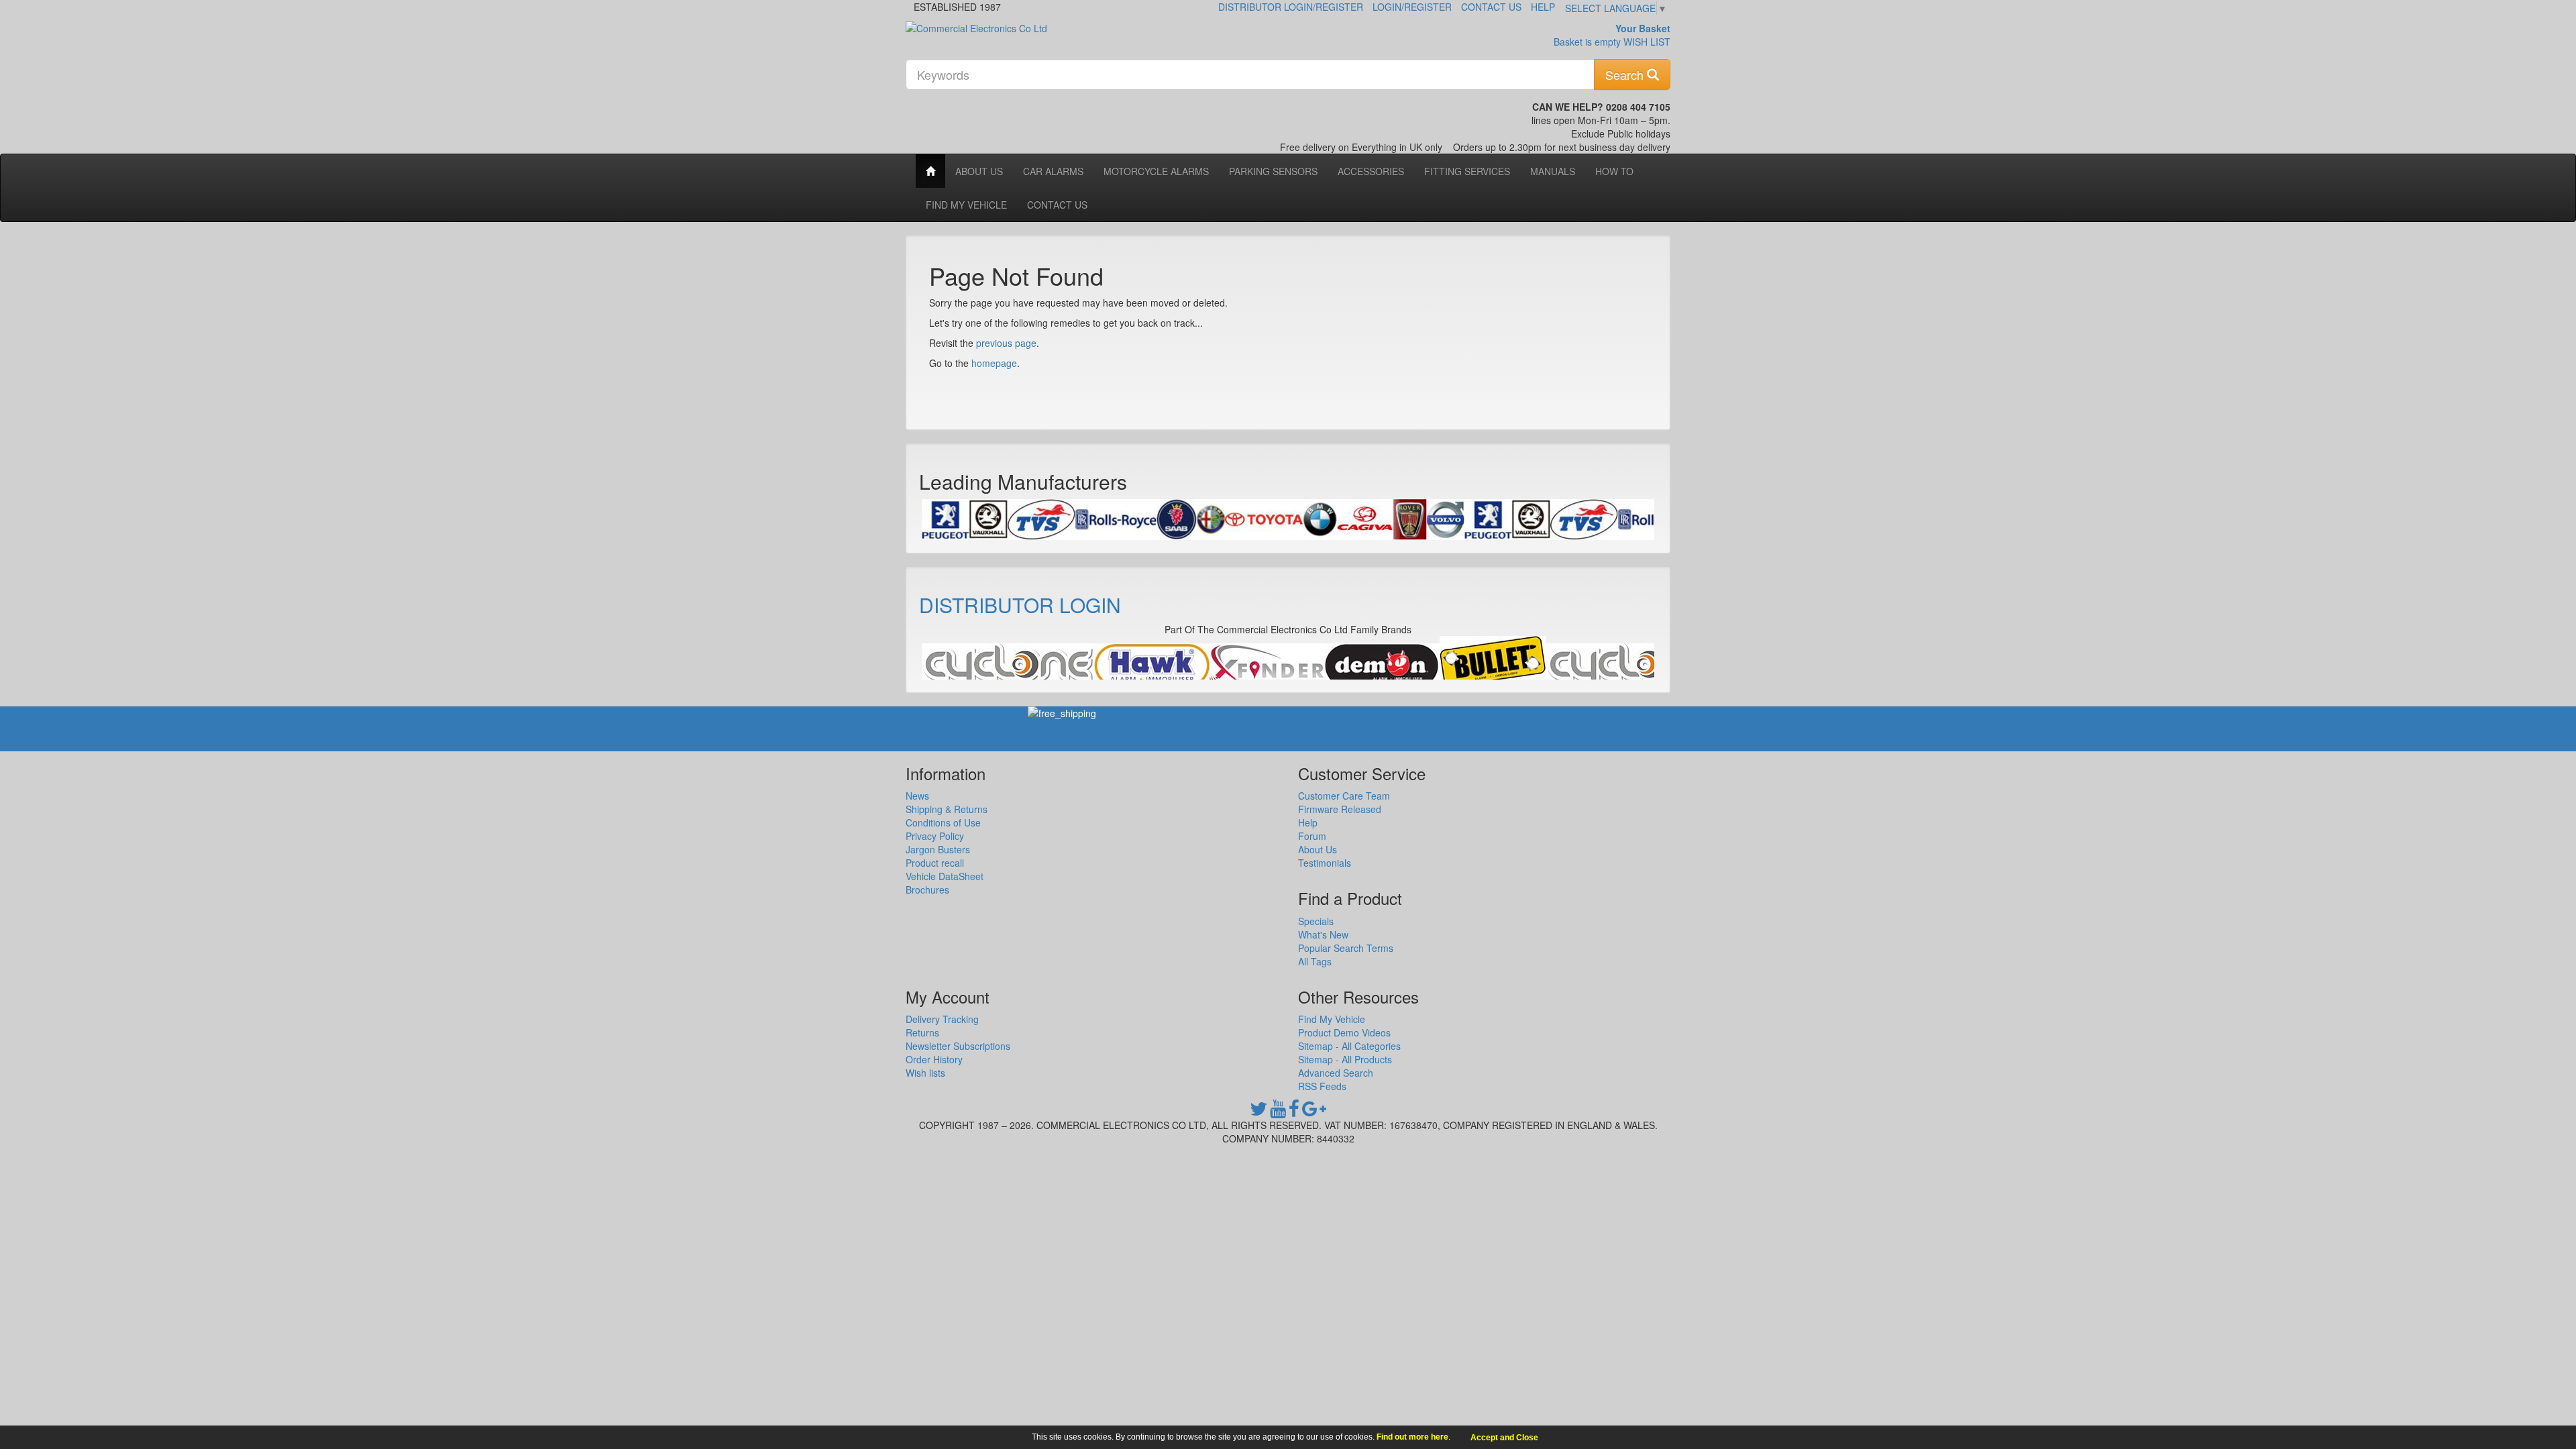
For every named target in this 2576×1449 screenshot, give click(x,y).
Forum (1312, 836)
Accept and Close (1504, 1438)
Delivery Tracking (942, 1019)
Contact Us (1491, 7)
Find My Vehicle (966, 205)
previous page (1006, 343)
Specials (1316, 921)
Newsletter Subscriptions (958, 1046)
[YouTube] (1278, 1112)
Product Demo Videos (1344, 1032)
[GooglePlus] (1314, 1112)
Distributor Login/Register (1291, 7)
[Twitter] (1258, 1112)
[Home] (930, 171)
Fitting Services (1467, 171)
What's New (1323, 934)
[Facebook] (1294, 1112)
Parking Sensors (1273, 171)
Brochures (927, 890)
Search (1626, 74)
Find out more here (1412, 1437)
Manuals (1553, 171)
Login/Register (1412, 7)
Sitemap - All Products (1345, 1059)
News (917, 796)
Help (1543, 7)
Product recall (935, 863)
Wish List (1647, 42)
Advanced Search (1336, 1073)
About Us (979, 171)
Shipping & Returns (947, 809)
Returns (922, 1032)
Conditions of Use (943, 822)
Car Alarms (1053, 171)
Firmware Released (1340, 809)
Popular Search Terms (1346, 948)
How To (1614, 171)
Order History (934, 1059)
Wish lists (925, 1073)
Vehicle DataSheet (945, 876)
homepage (994, 363)
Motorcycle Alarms (1156, 171)
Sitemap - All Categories (1349, 1046)
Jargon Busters (938, 849)
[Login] (1008, 665)
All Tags (1315, 961)
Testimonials (1325, 863)
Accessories (1371, 171)
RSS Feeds (1322, 1086)
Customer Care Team (1344, 796)
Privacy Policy (935, 836)
